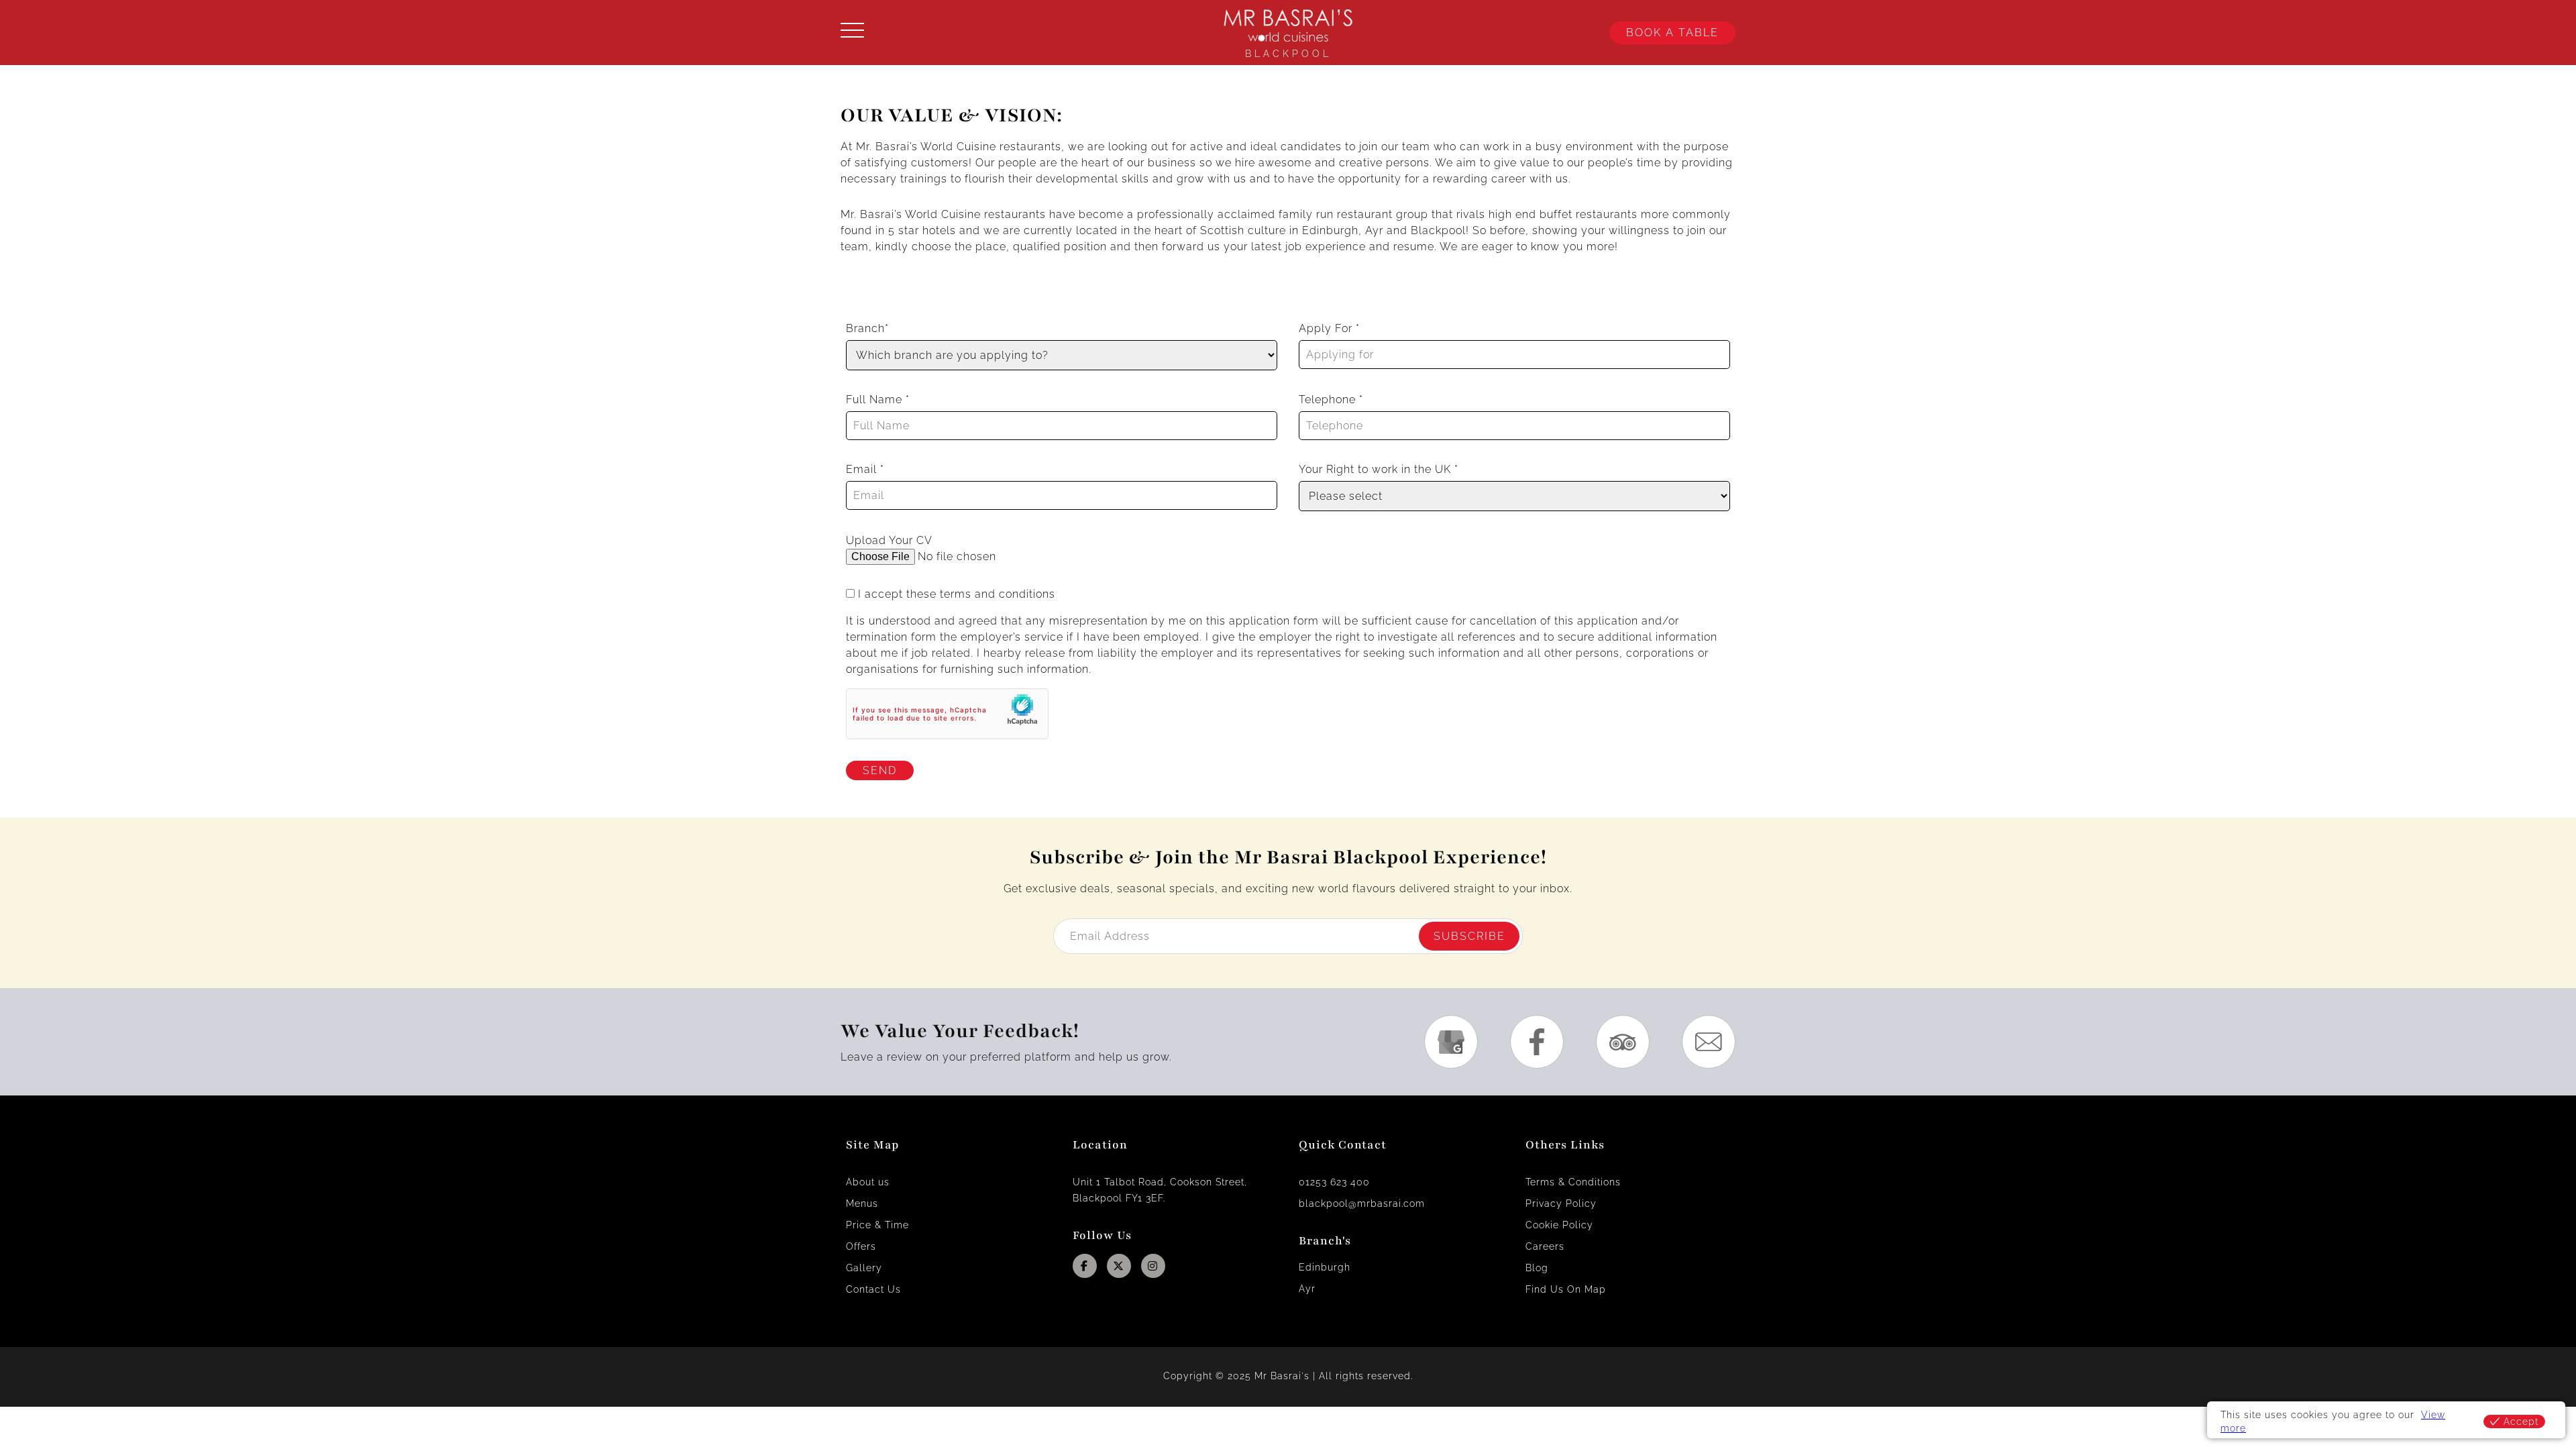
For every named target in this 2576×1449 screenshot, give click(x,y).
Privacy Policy (1561, 1203)
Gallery (864, 1268)
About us (868, 1182)
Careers (1545, 1246)
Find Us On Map (1566, 1289)
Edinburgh (1325, 1267)
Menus (862, 1203)
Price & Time (877, 1225)
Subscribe (1469, 936)
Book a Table (1672, 33)
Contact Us (873, 1289)
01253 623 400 (1334, 1182)
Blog (1537, 1268)
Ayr (1307, 1289)
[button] (953, 33)
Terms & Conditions (1573, 1182)
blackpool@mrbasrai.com (1362, 1203)
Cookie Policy (1559, 1225)
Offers (861, 1246)
